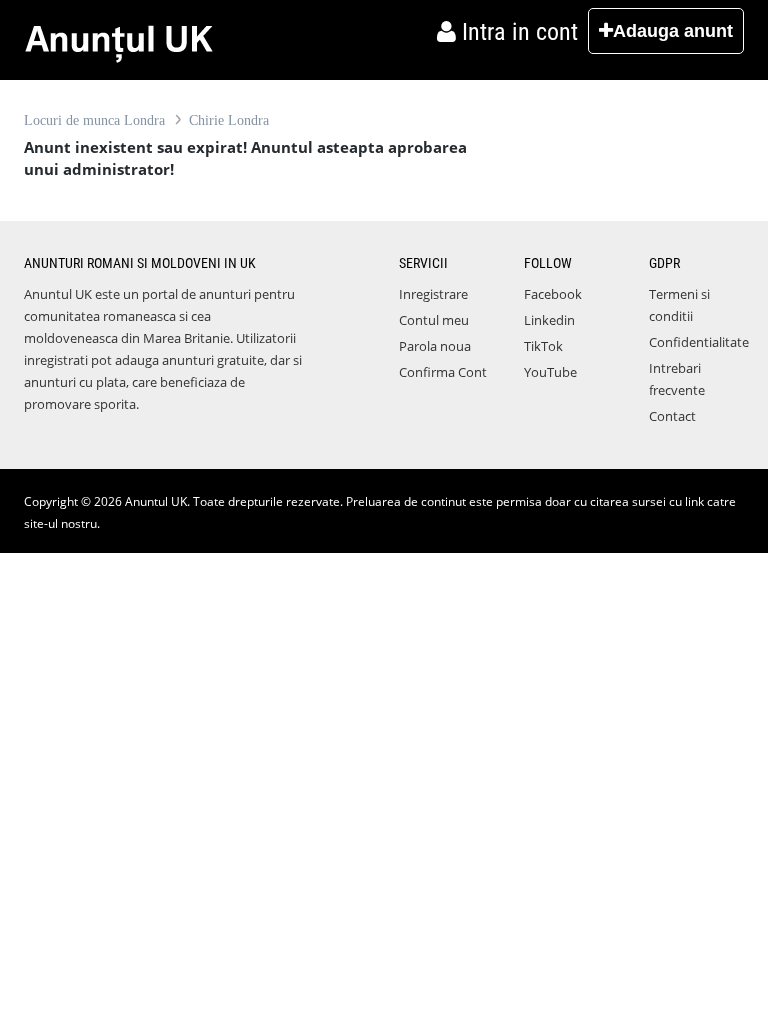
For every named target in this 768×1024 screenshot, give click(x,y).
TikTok (543, 346)
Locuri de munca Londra (94, 120)
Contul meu (434, 320)
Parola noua (435, 346)
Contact (672, 416)
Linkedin (549, 320)
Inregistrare (433, 294)
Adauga (673, 31)
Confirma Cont (443, 372)
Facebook (553, 294)
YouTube (550, 372)
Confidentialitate (699, 342)
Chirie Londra (229, 120)
